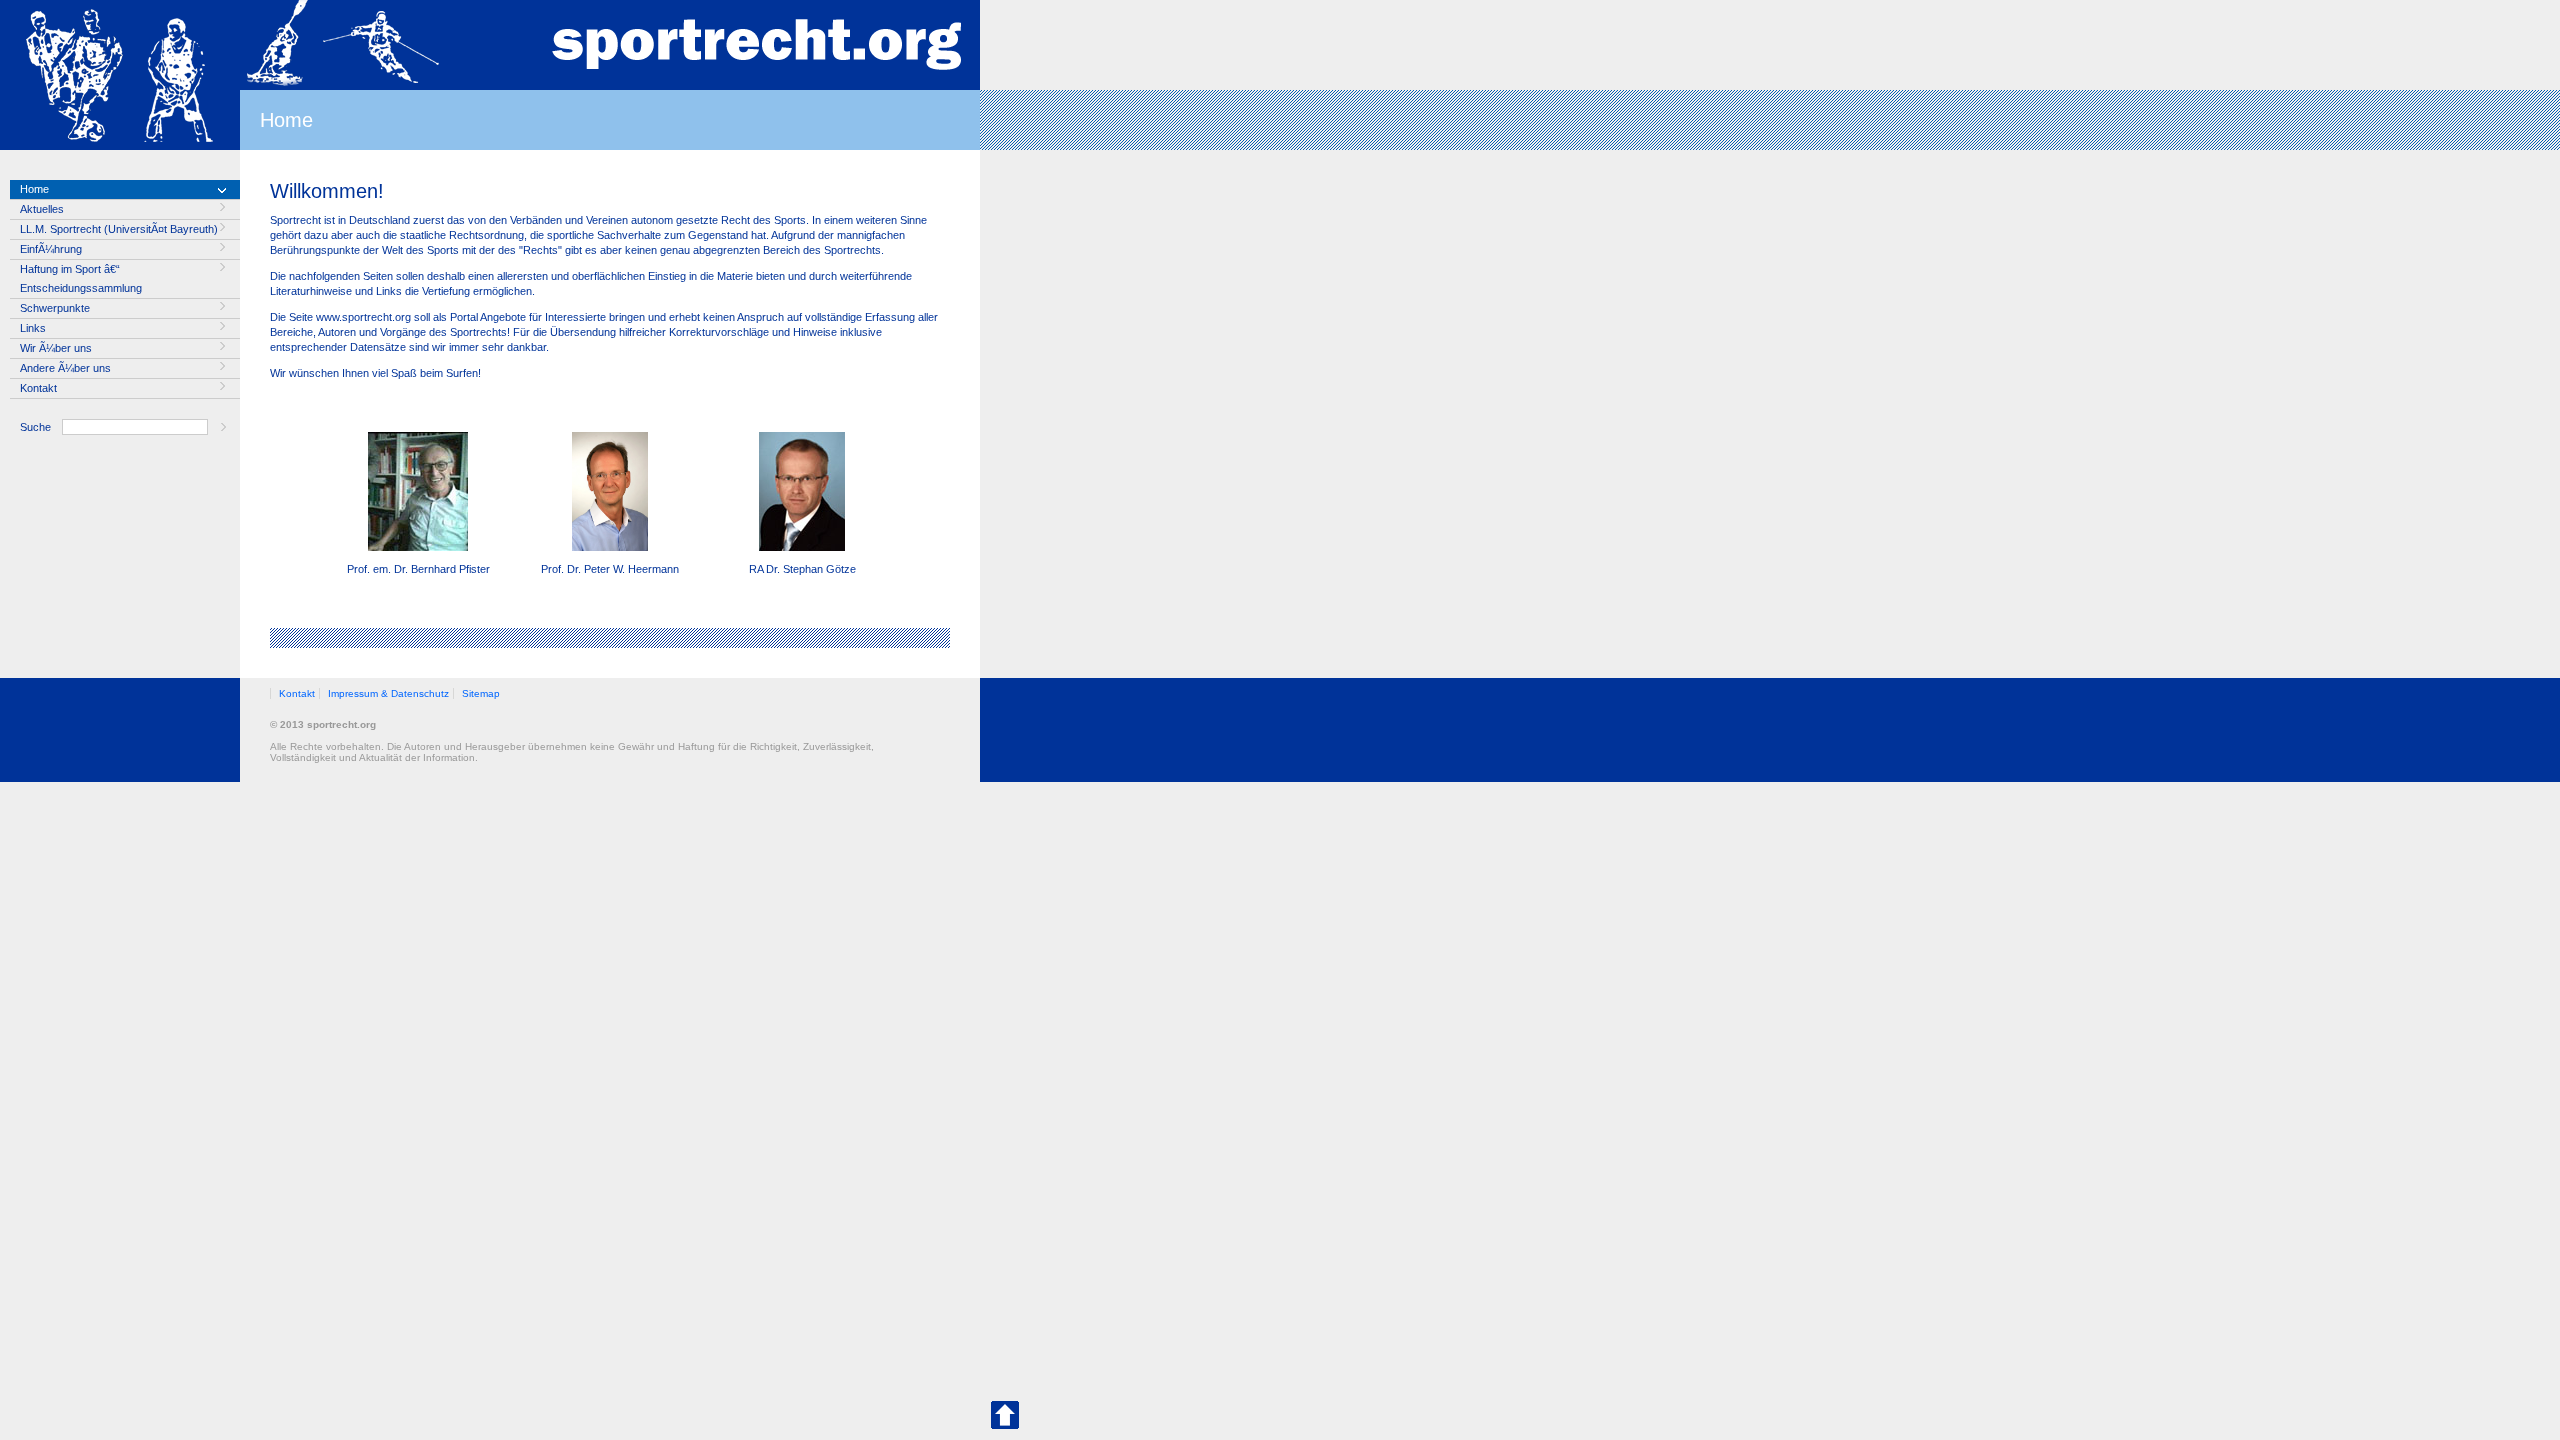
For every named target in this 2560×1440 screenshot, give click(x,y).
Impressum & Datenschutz (388, 693)
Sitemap (481, 693)
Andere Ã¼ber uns (65, 368)
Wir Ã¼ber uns (56, 348)
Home (34, 189)
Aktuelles (42, 209)
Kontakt (38, 388)
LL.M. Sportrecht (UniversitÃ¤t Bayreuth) (119, 229)
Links (33, 328)
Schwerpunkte (55, 308)
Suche (35, 427)
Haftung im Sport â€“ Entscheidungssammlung (81, 278)
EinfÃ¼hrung (51, 249)
